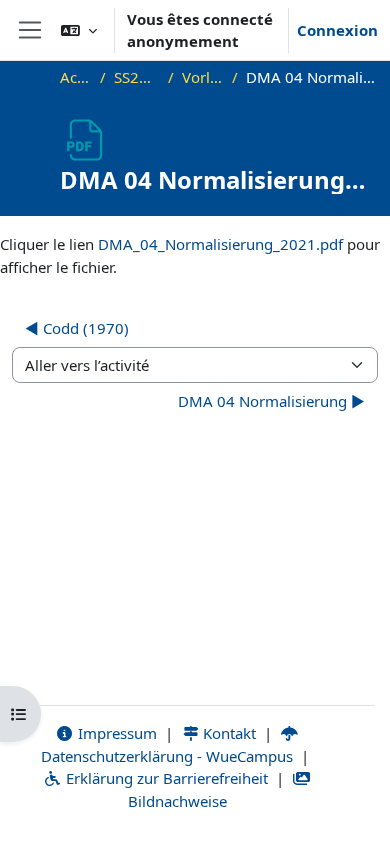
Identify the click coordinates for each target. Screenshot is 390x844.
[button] (79, 30)
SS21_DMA (137, 77)
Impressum (115, 733)
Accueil (76, 77)
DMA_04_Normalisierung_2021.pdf (220, 244)
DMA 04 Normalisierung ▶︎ (271, 401)
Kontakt (227, 733)
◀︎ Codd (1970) (77, 328)
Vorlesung (203, 77)
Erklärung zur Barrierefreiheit (165, 778)
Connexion (337, 30)
